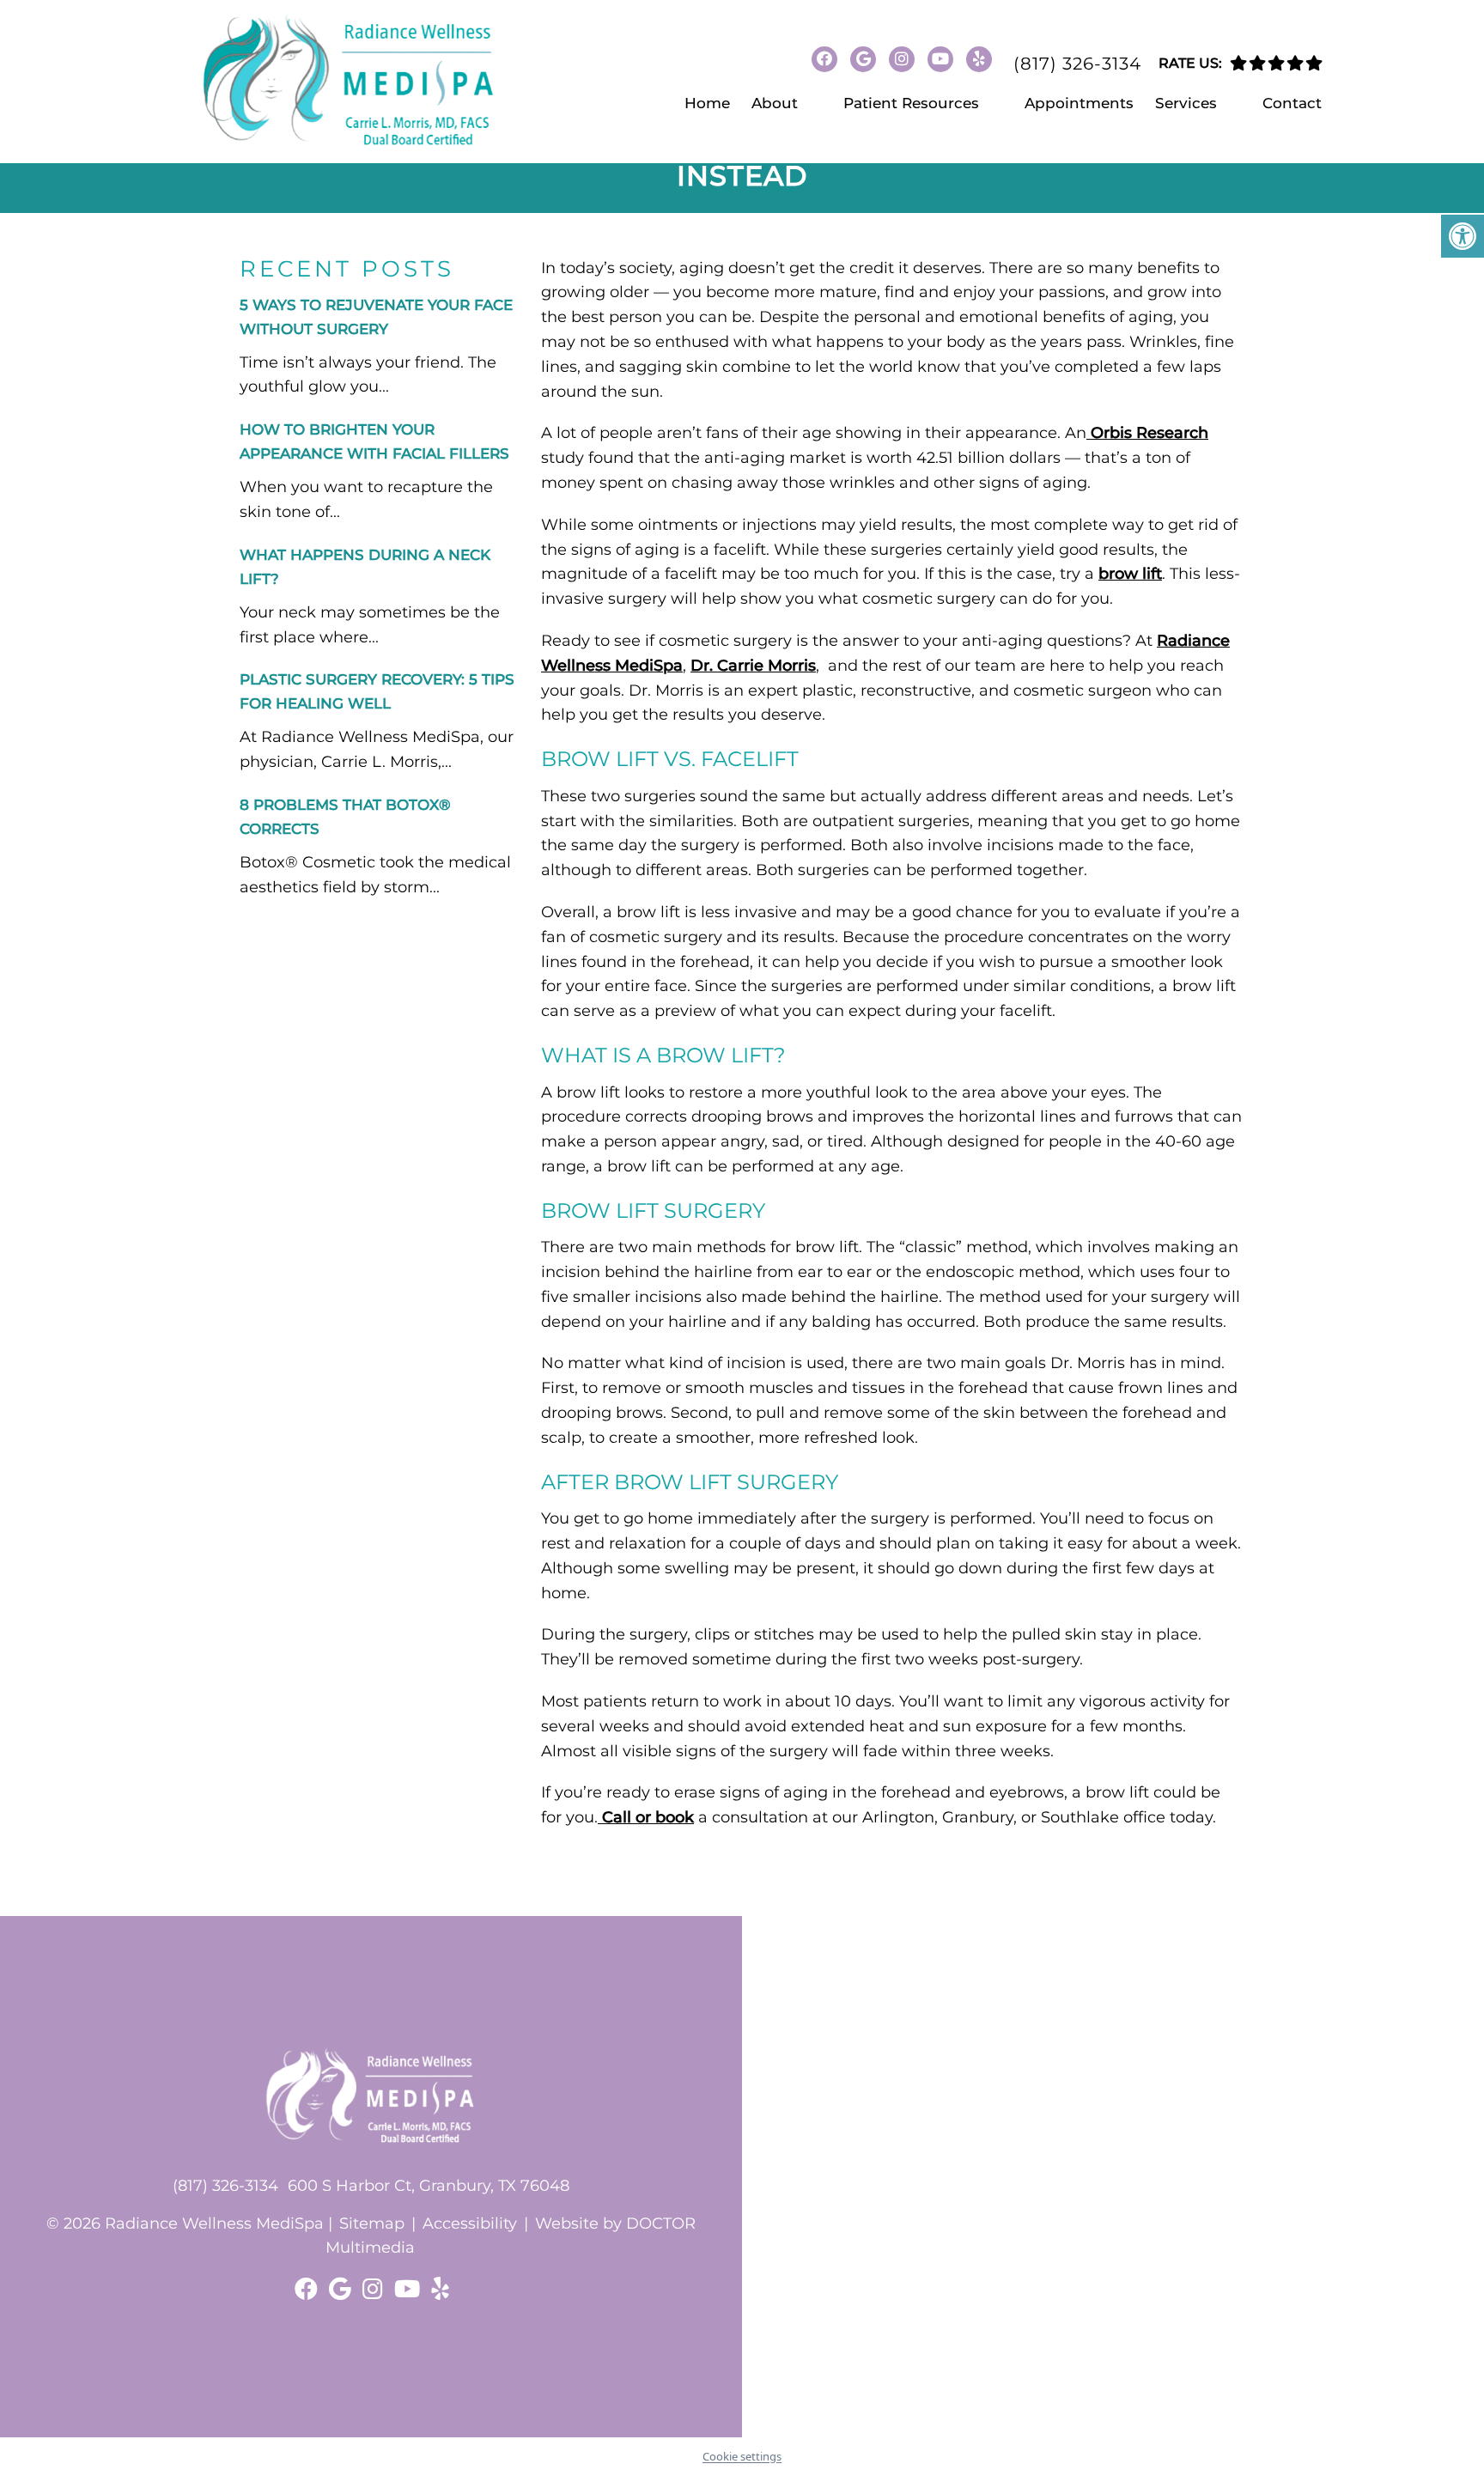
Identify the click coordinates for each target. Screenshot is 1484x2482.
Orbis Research (1147, 433)
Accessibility (470, 2223)
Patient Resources (911, 103)
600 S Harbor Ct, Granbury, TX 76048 (429, 2186)
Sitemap (372, 2223)
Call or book (646, 1817)
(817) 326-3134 (1077, 64)
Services (1186, 103)
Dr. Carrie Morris (753, 666)
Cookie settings (742, 2456)
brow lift (1130, 574)
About (775, 103)
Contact (1292, 103)
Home (707, 103)
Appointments (1079, 103)
